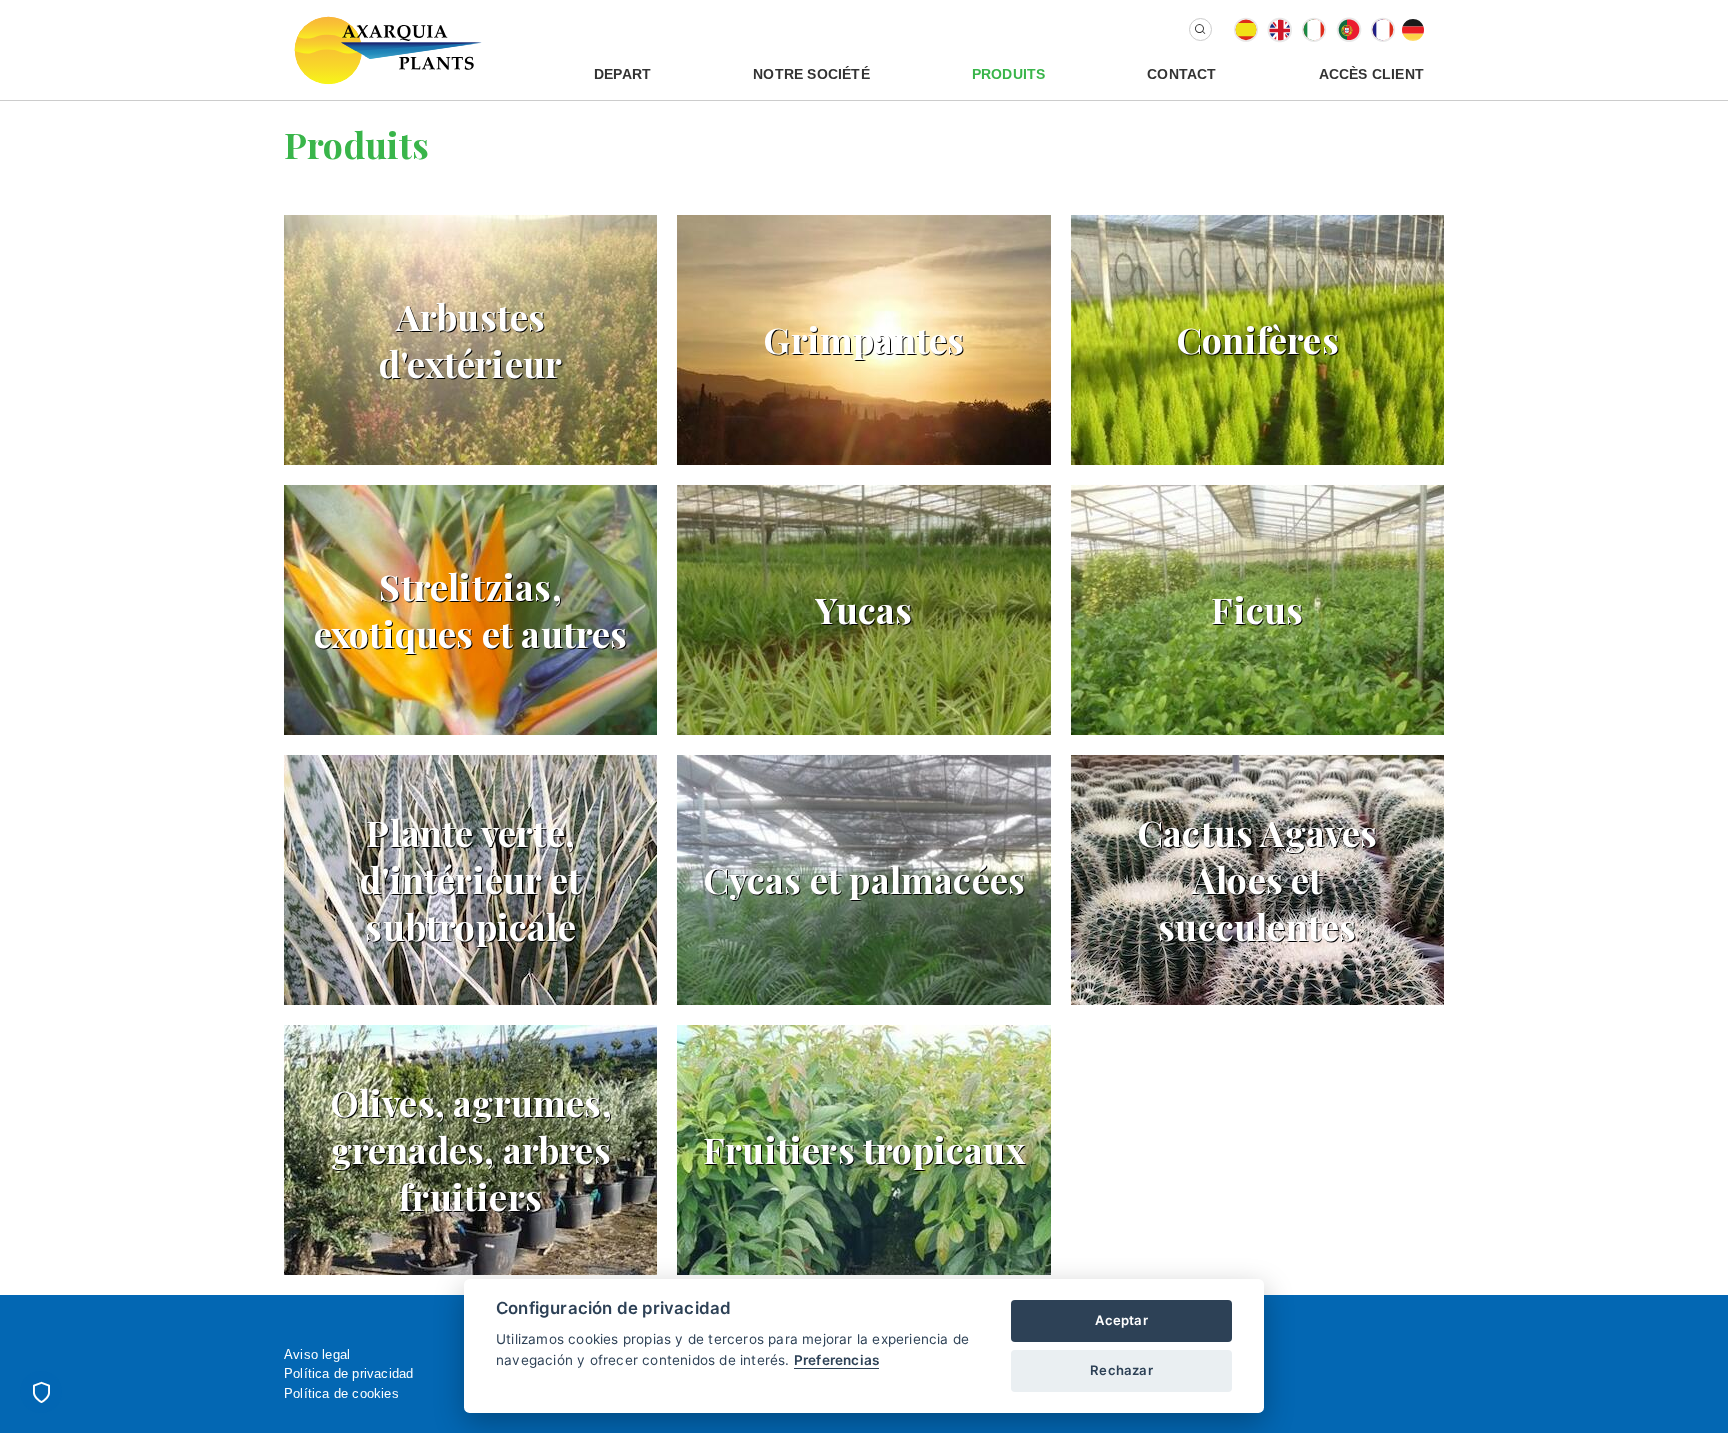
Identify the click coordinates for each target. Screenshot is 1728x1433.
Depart (622, 74)
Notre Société (811, 74)
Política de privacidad (348, 1373)
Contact (1181, 74)
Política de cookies (341, 1393)
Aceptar (1121, 1320)
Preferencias (836, 1360)
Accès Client (1371, 74)
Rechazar (1121, 1370)
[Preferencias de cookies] (41, 1392)
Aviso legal (317, 1354)
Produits (1009, 74)
